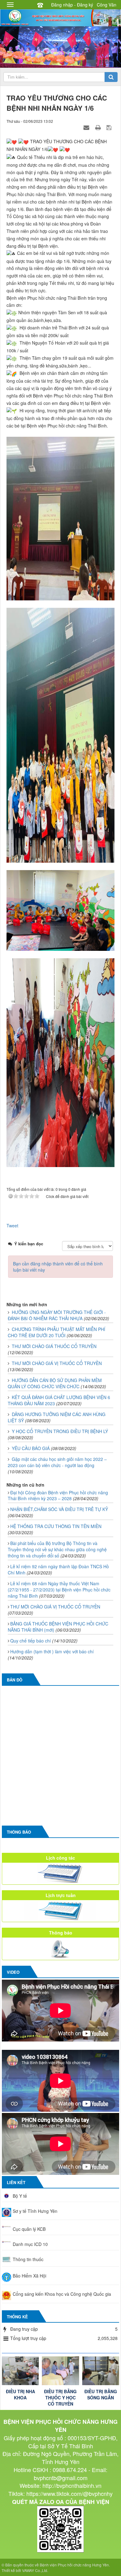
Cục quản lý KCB (29, 2229)
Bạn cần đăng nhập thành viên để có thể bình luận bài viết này (58, 1267)
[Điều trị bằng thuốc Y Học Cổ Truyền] (60, 2371)
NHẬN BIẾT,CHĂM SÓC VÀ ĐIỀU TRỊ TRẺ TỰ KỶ (59, 1509)
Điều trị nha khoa (20, 2394)
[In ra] (99, 127)
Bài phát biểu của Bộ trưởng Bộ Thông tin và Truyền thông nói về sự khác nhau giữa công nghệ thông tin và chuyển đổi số (57, 1549)
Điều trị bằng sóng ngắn (101, 2394)
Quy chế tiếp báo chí (31, 1641)
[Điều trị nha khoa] (20, 2371)
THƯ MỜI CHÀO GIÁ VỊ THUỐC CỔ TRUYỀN (57, 1363)
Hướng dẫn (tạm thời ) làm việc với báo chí (52, 1651)
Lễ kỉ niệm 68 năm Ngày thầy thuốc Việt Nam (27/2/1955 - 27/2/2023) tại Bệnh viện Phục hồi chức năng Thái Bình (59, 1590)
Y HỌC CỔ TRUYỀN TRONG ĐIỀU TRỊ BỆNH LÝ (60, 1431)
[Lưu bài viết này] (110, 127)
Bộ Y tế (20, 2196)
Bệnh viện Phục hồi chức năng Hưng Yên (74, 2565)
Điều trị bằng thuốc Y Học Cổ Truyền (60, 2398)
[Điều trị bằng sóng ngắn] (101, 2371)
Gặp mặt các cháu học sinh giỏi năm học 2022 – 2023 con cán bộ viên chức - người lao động (57, 1462)
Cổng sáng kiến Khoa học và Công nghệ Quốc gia (62, 2294)
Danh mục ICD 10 (30, 2244)
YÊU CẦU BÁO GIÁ (31, 1448)
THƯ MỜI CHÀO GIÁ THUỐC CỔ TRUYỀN (54, 1346)
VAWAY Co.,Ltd (35, 2570)
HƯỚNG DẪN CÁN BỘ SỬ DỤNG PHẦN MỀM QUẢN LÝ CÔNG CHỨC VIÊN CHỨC (55, 1383)
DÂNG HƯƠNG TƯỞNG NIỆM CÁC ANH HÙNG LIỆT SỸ (57, 1417)
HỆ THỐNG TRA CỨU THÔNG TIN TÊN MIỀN (56, 1526)
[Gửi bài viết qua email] (87, 127)
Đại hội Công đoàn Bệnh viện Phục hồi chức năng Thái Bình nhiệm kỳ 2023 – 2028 (58, 1496)
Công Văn (107, 5)
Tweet (12, 1226)
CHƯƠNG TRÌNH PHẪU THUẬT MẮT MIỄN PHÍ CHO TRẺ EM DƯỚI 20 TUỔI (56, 1332)
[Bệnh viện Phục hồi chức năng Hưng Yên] (60, 17)
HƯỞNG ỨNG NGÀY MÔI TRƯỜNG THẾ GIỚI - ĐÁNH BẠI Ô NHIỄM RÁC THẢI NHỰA (57, 1315)
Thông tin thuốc (28, 2259)
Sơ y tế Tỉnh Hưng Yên (35, 2211)
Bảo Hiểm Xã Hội (29, 2276)
